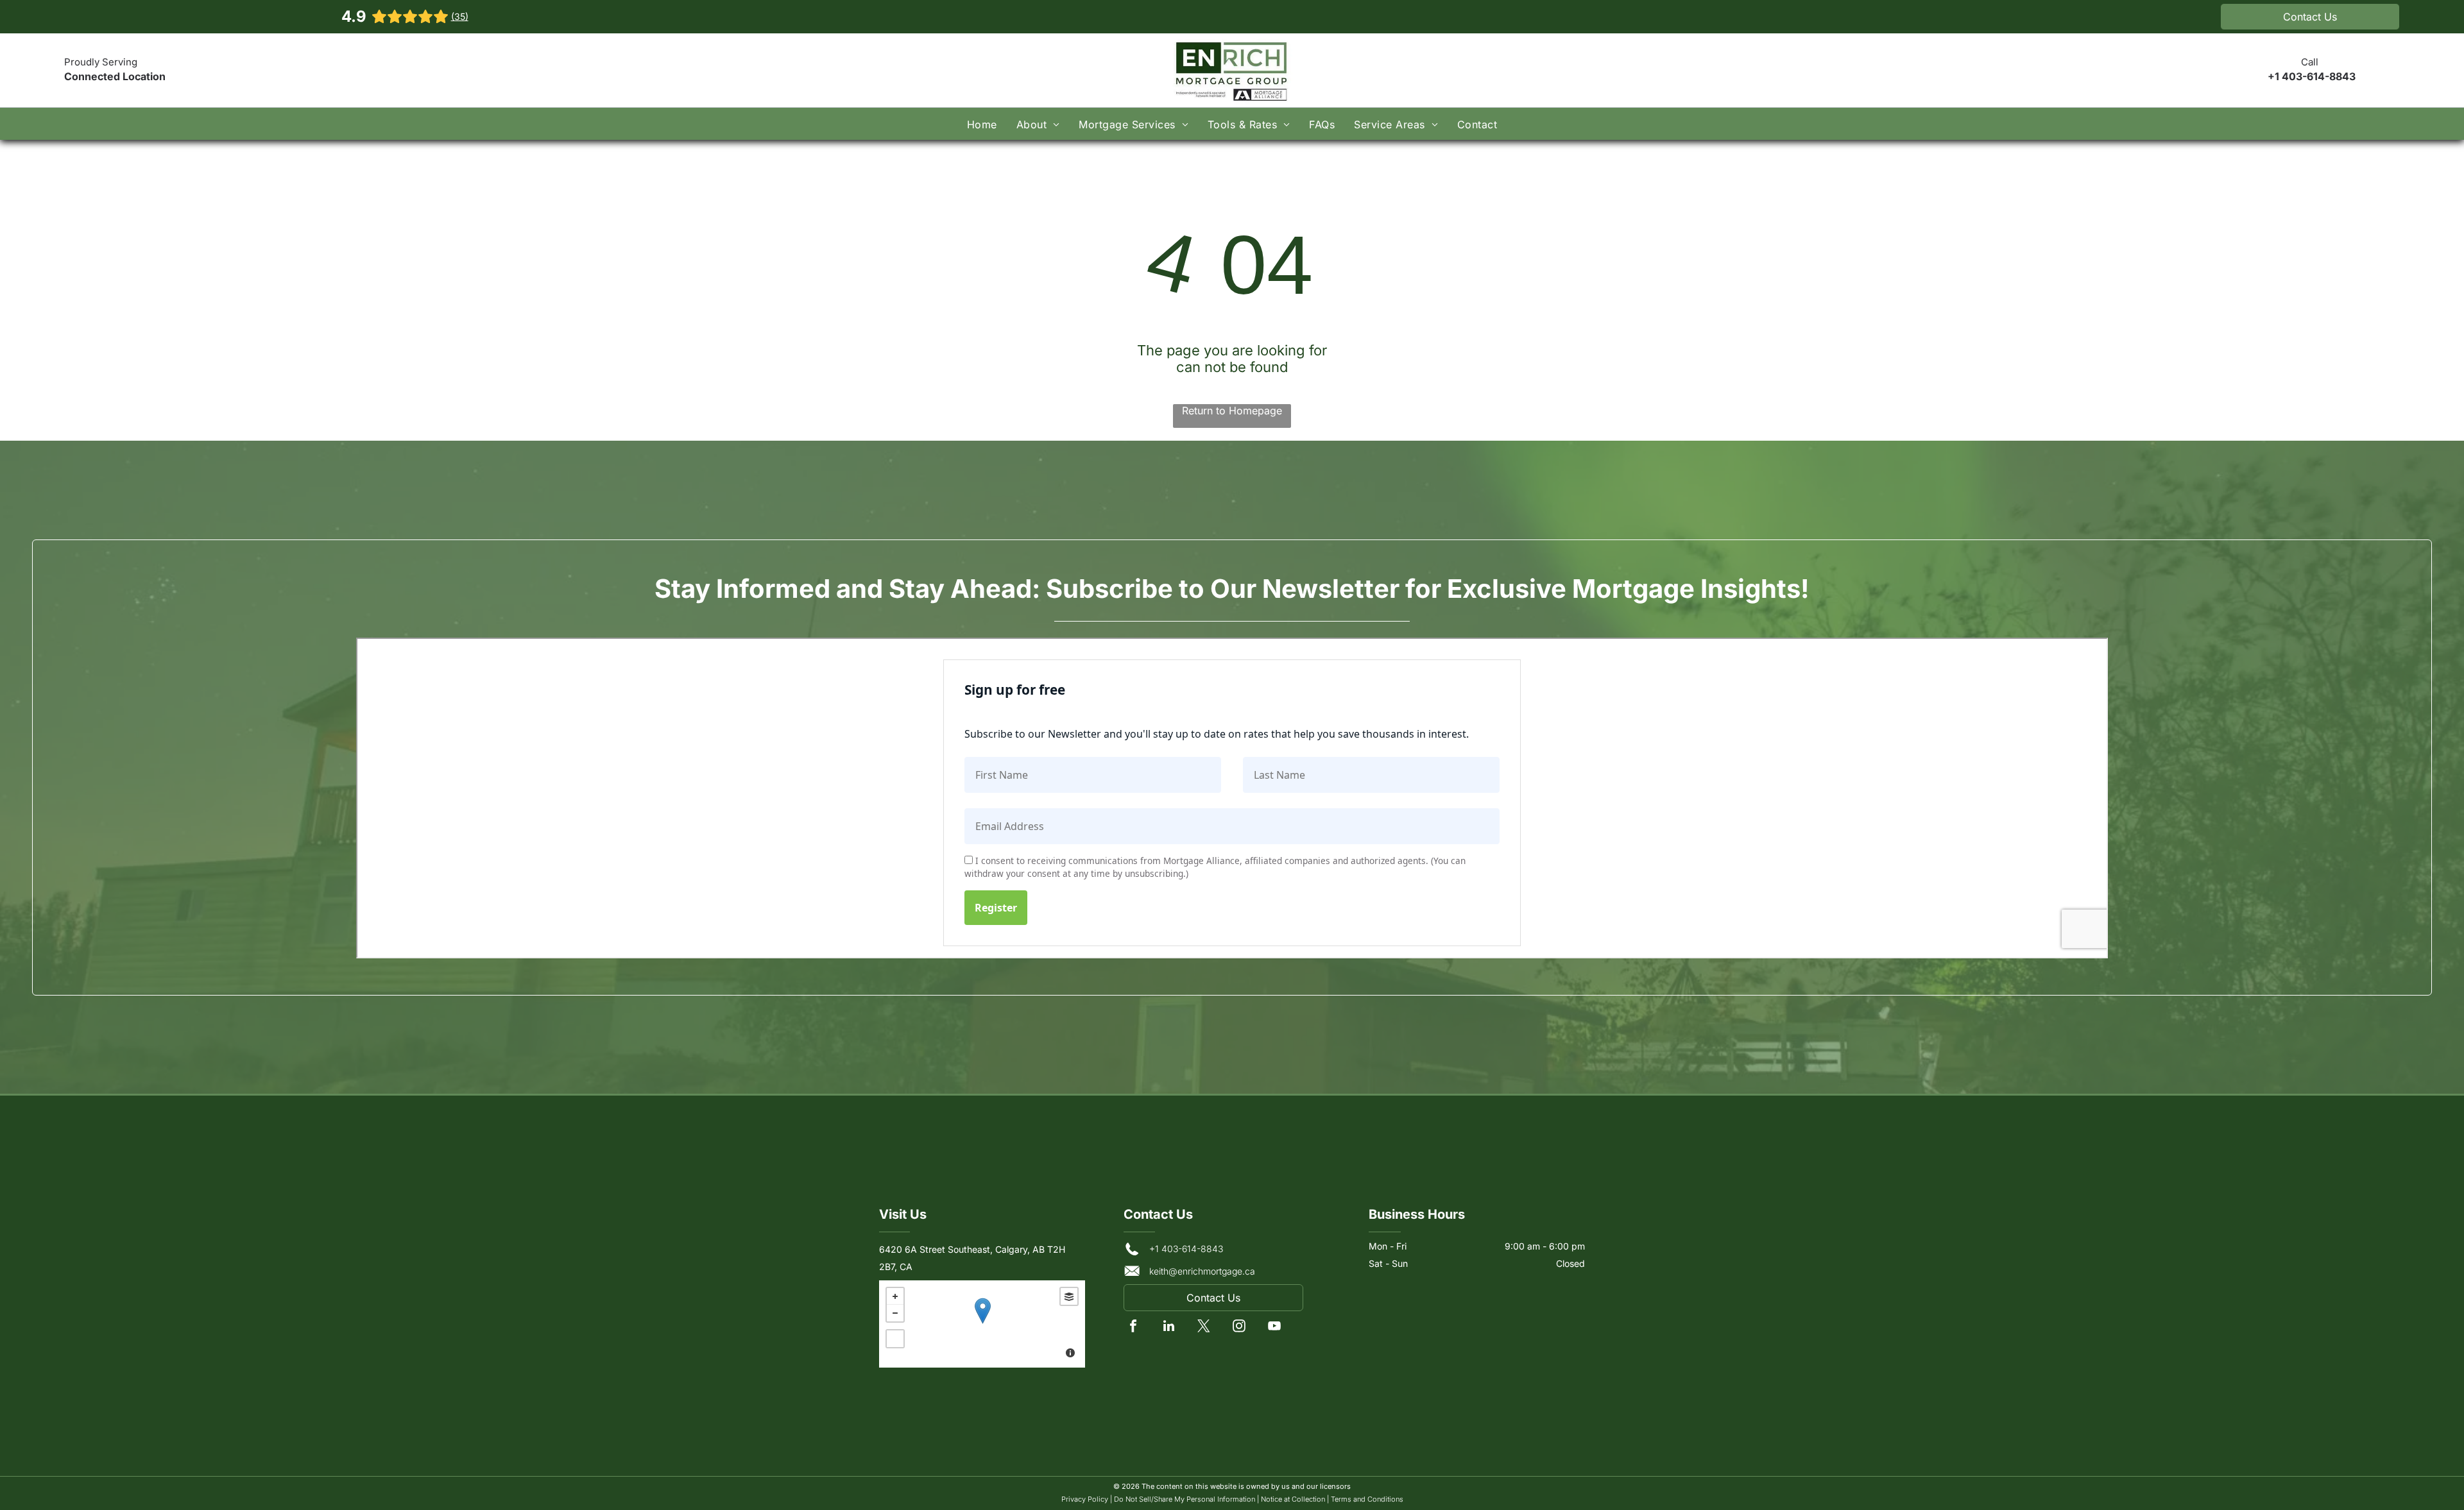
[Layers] (1069, 1296)
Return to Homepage (1232, 411)
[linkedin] (1168, 1328)
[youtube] (1274, 1328)
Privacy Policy (1085, 1499)
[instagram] (1239, 1328)
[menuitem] (982, 123)
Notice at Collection (1293, 1499)
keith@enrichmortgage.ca (1202, 1271)
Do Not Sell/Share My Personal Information (1185, 1499)
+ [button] (895, 1296)
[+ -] (982, 1324)
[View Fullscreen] (895, 1339)
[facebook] (1133, 1328)
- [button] (895, 1313)
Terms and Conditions (1367, 1499)
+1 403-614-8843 (2312, 76)
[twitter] (1204, 1328)
